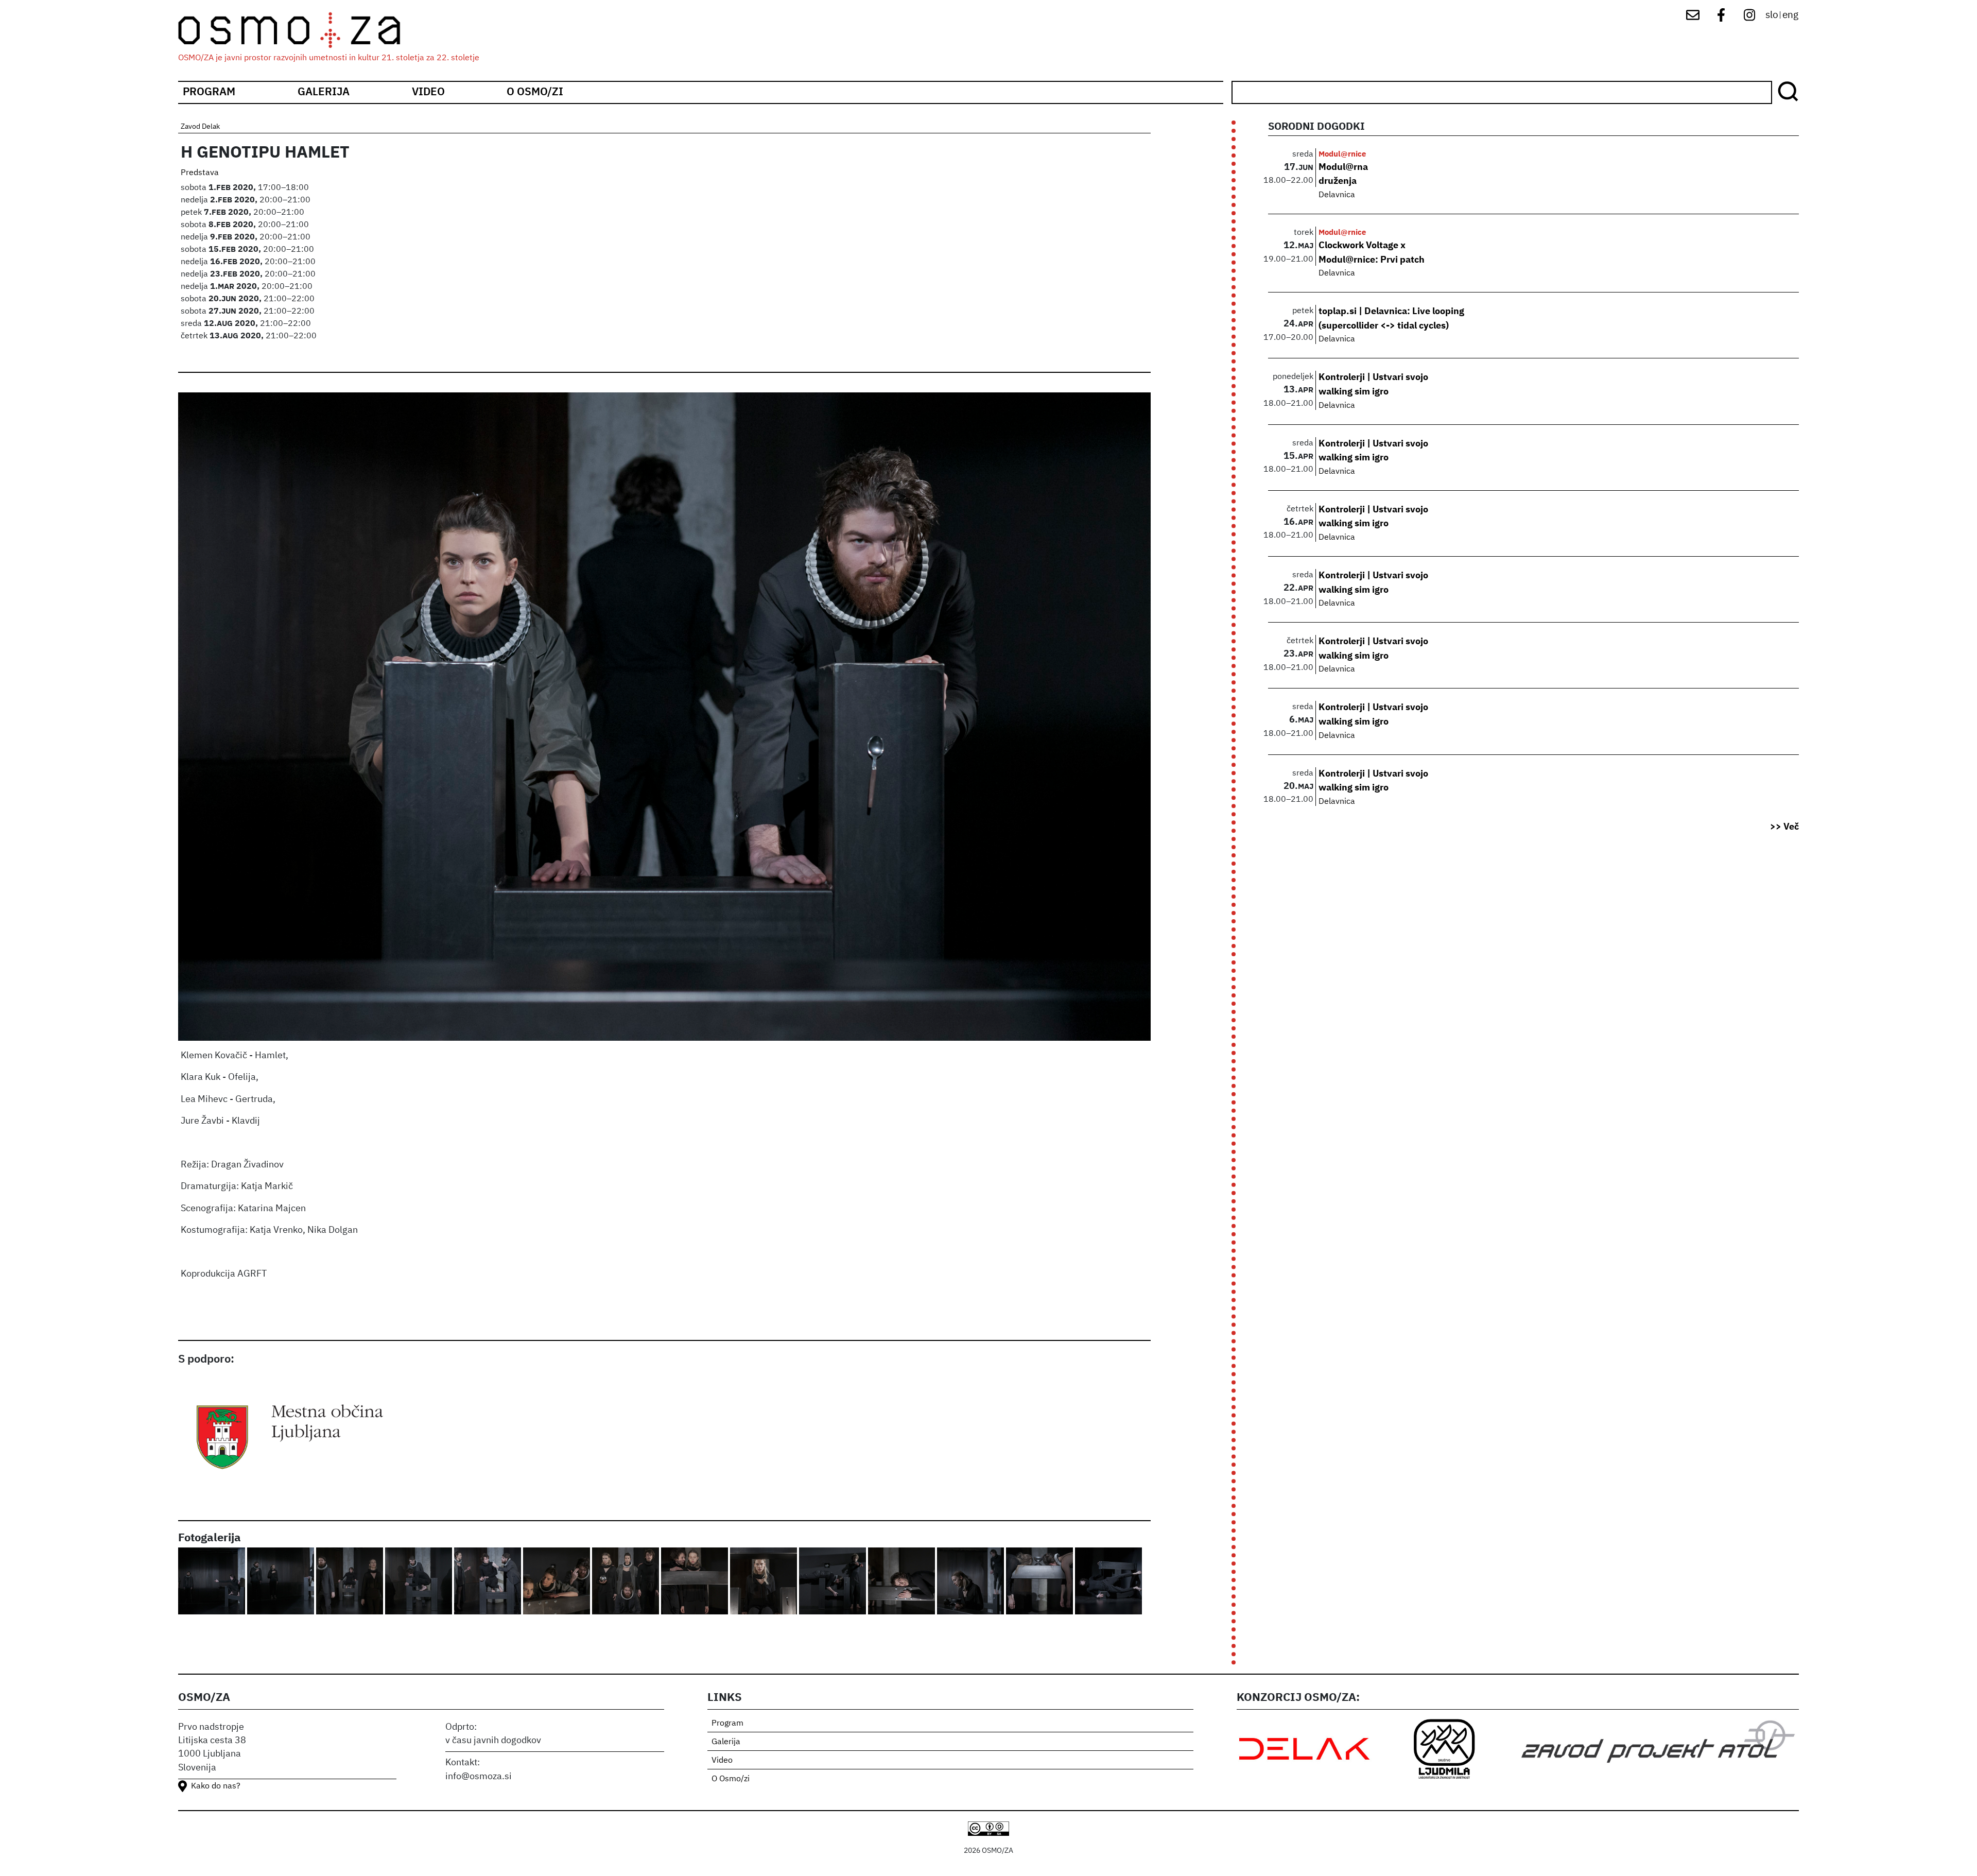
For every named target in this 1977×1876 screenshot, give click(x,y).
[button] (213, 1582)
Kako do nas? (216, 1786)
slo (1772, 15)
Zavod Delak (200, 127)
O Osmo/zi (535, 92)
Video (428, 92)
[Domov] (298, 30)
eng (1790, 15)
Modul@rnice (1342, 154)
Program (209, 92)
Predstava (200, 173)
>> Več (1784, 827)
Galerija (324, 92)
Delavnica (1337, 195)
